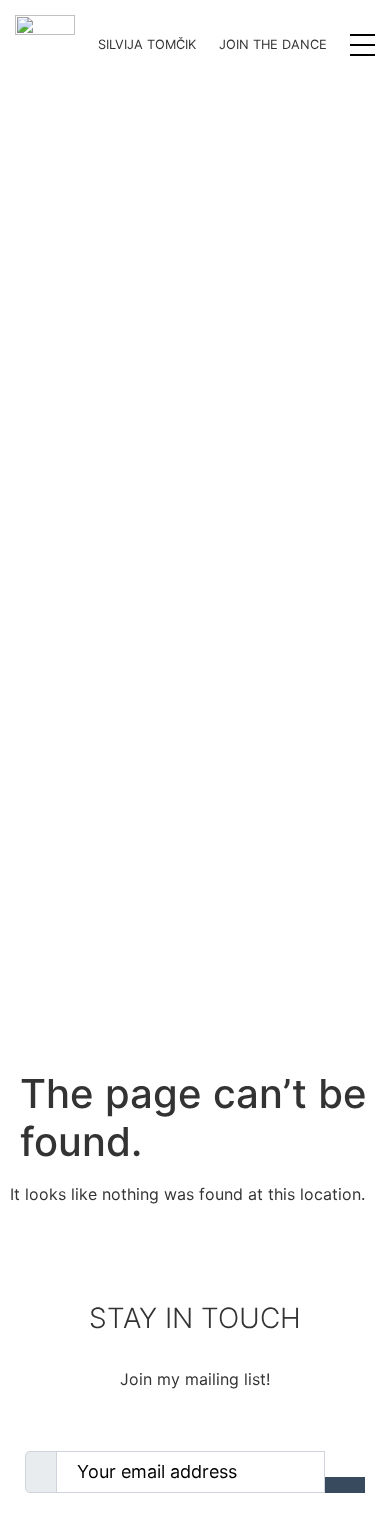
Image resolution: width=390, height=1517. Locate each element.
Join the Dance (273, 44)
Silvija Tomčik (147, 44)
